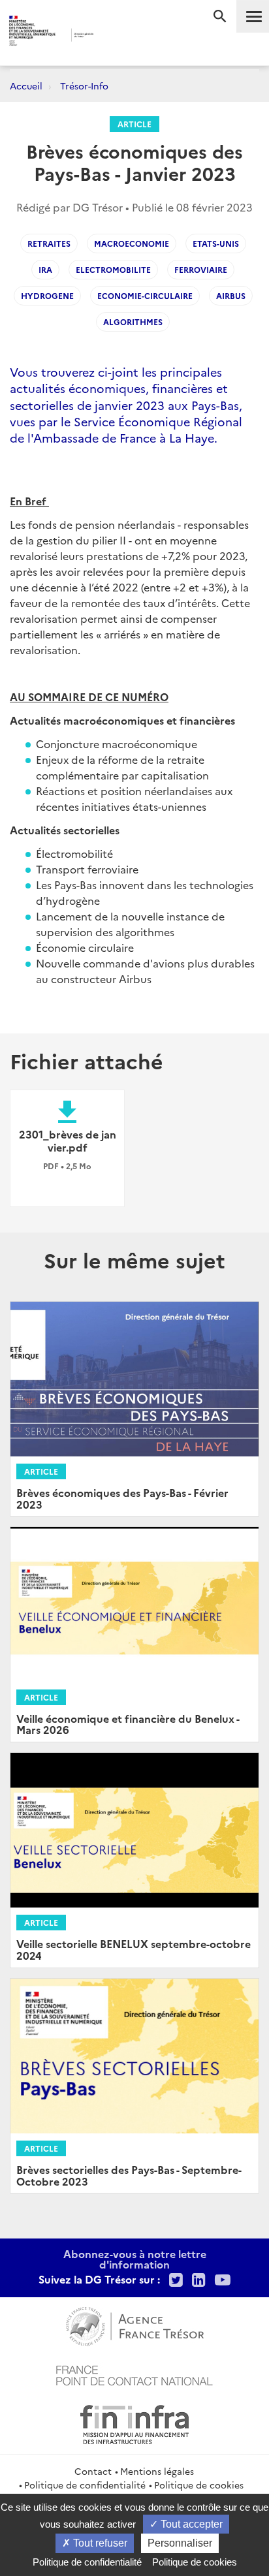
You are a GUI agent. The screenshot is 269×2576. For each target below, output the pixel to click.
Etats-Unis (216, 243)
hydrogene (47, 295)
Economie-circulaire (145, 295)
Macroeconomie (132, 243)
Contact (93, 2471)
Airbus (231, 295)
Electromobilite (113, 269)
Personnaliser (180, 2543)
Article (134, 124)
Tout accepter (190, 2524)
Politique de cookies (199, 2485)
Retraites (49, 243)
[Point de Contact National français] (134, 2374)
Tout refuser (99, 2543)
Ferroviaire (201, 269)
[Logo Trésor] (116, 36)
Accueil (26, 86)
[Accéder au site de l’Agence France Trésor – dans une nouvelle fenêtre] (135, 2325)
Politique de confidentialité (85, 2485)
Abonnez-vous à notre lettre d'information (135, 2259)
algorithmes (133, 322)
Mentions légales (157, 2471)
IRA (45, 269)
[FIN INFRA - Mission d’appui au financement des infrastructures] (134, 2423)
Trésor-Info (84, 86)
